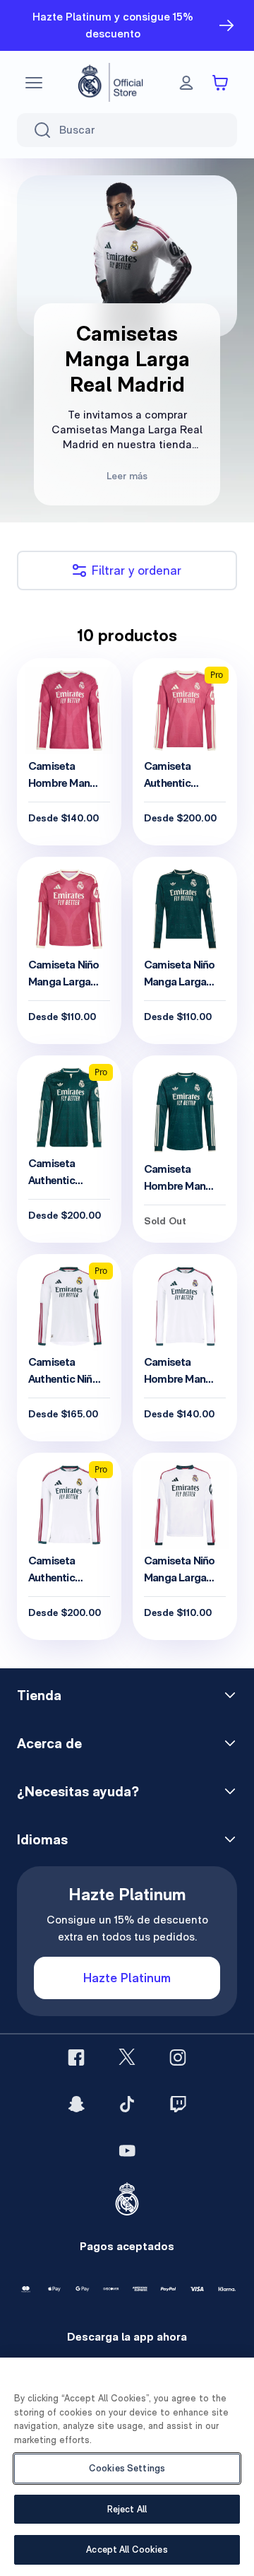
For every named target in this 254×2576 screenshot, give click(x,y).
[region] (127, 2467)
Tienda (39, 1695)
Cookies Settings (127, 2468)
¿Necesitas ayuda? (78, 1791)
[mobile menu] (34, 83)
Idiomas (42, 1839)
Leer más (127, 476)
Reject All (127, 2509)
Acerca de (49, 1743)
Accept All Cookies (127, 2549)
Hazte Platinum (127, 1978)
